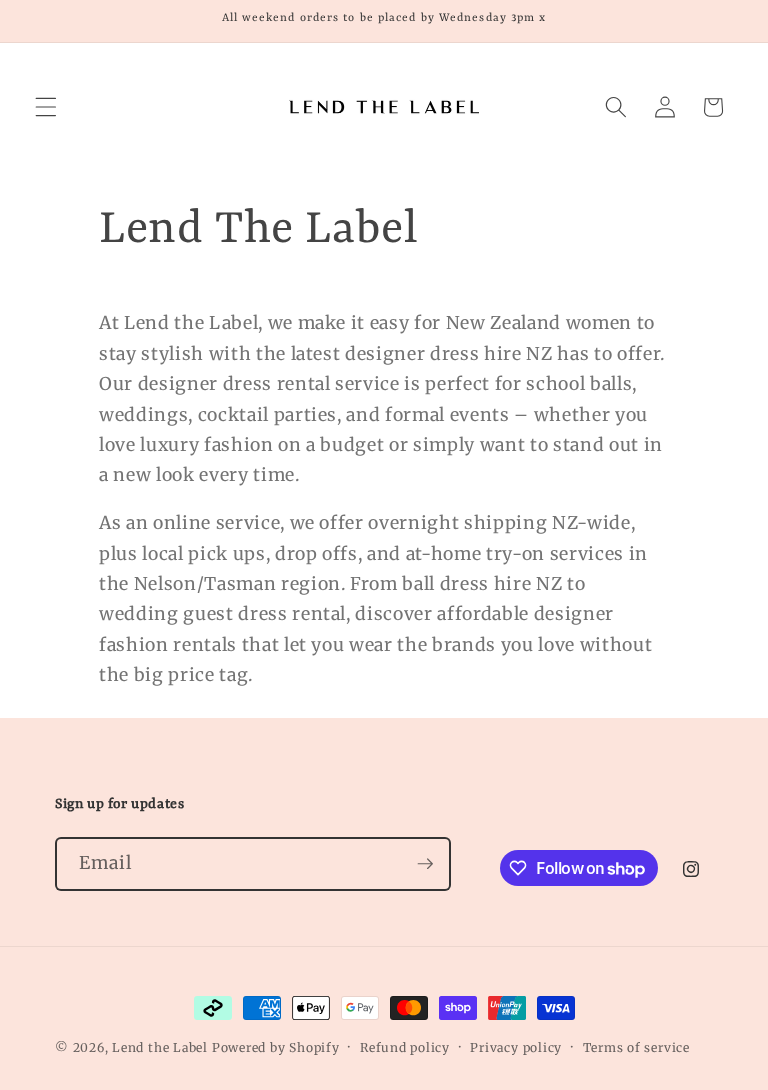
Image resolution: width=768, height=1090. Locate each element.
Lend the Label (160, 1047)
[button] (46, 107)
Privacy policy (516, 1047)
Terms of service (636, 1047)
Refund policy (405, 1047)
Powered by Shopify (276, 1047)
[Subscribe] (425, 864)
